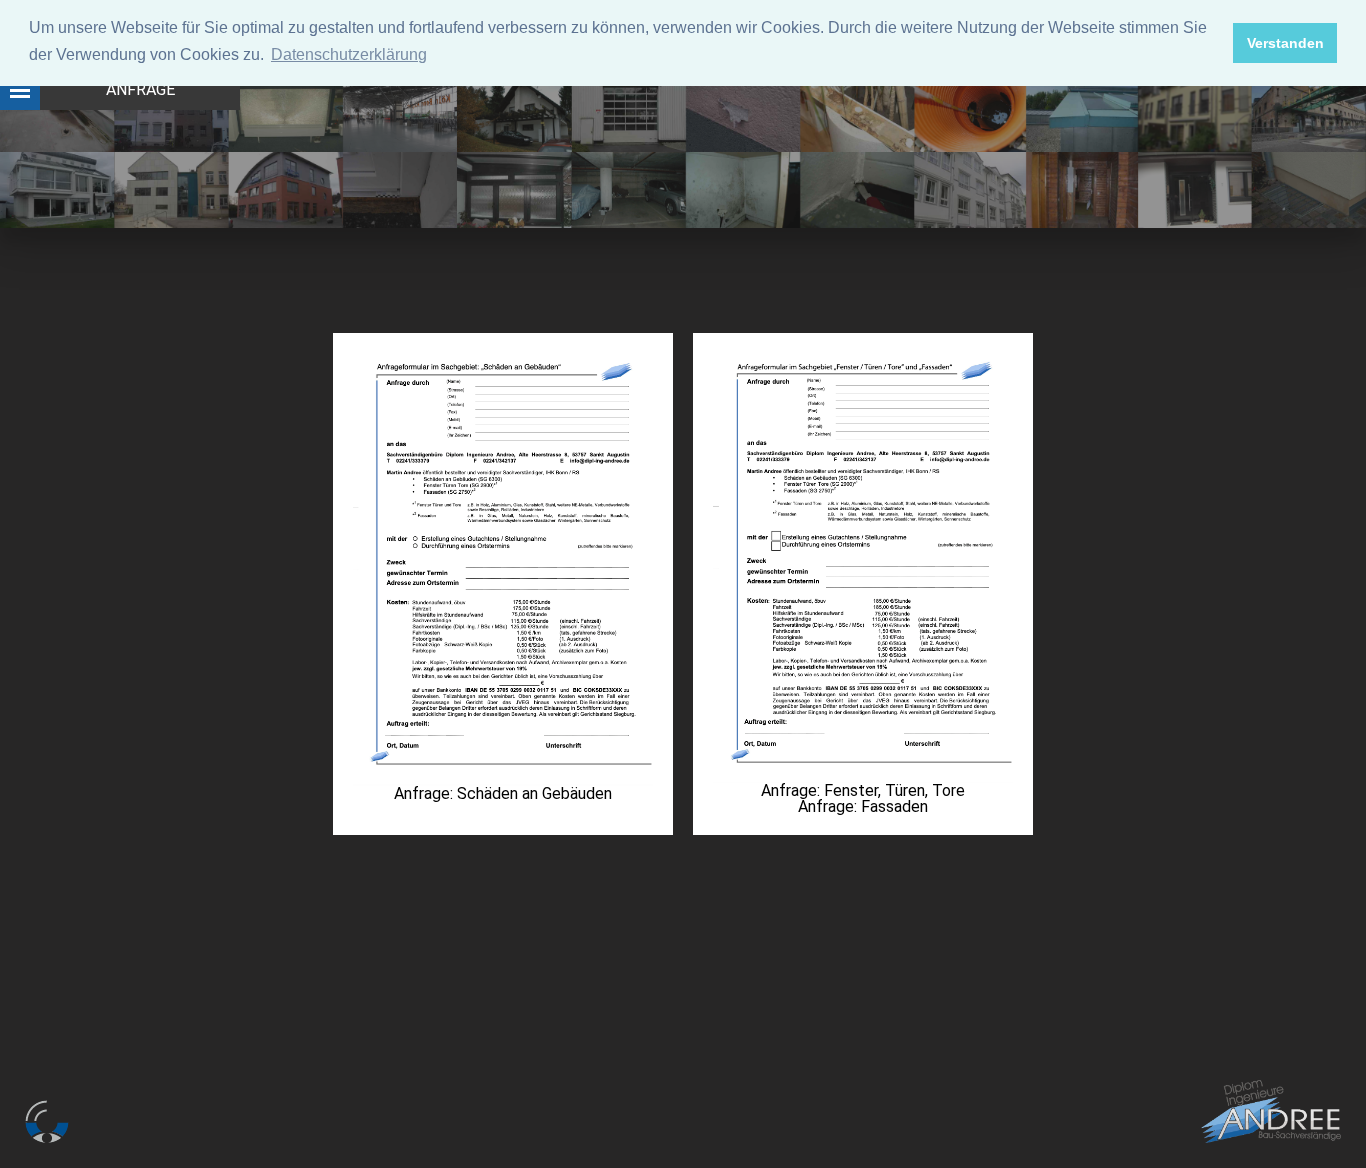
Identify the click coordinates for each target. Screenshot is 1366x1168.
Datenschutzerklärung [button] (349, 54)
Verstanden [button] (1285, 43)
